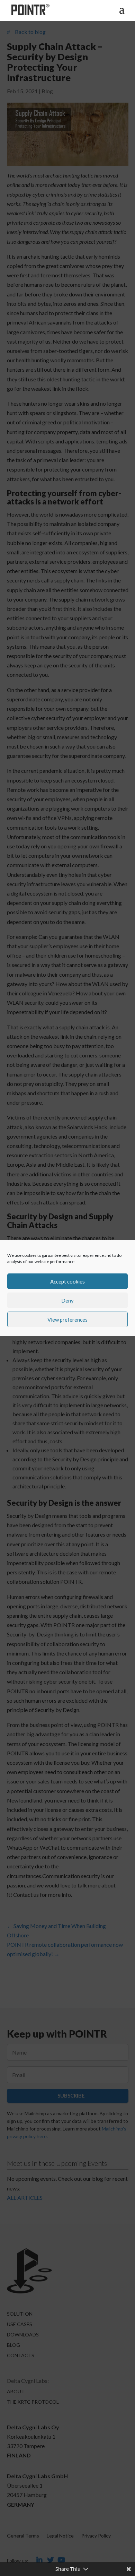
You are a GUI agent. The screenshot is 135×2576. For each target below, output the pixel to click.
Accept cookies (67, 1281)
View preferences (67, 1320)
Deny (67, 1300)
